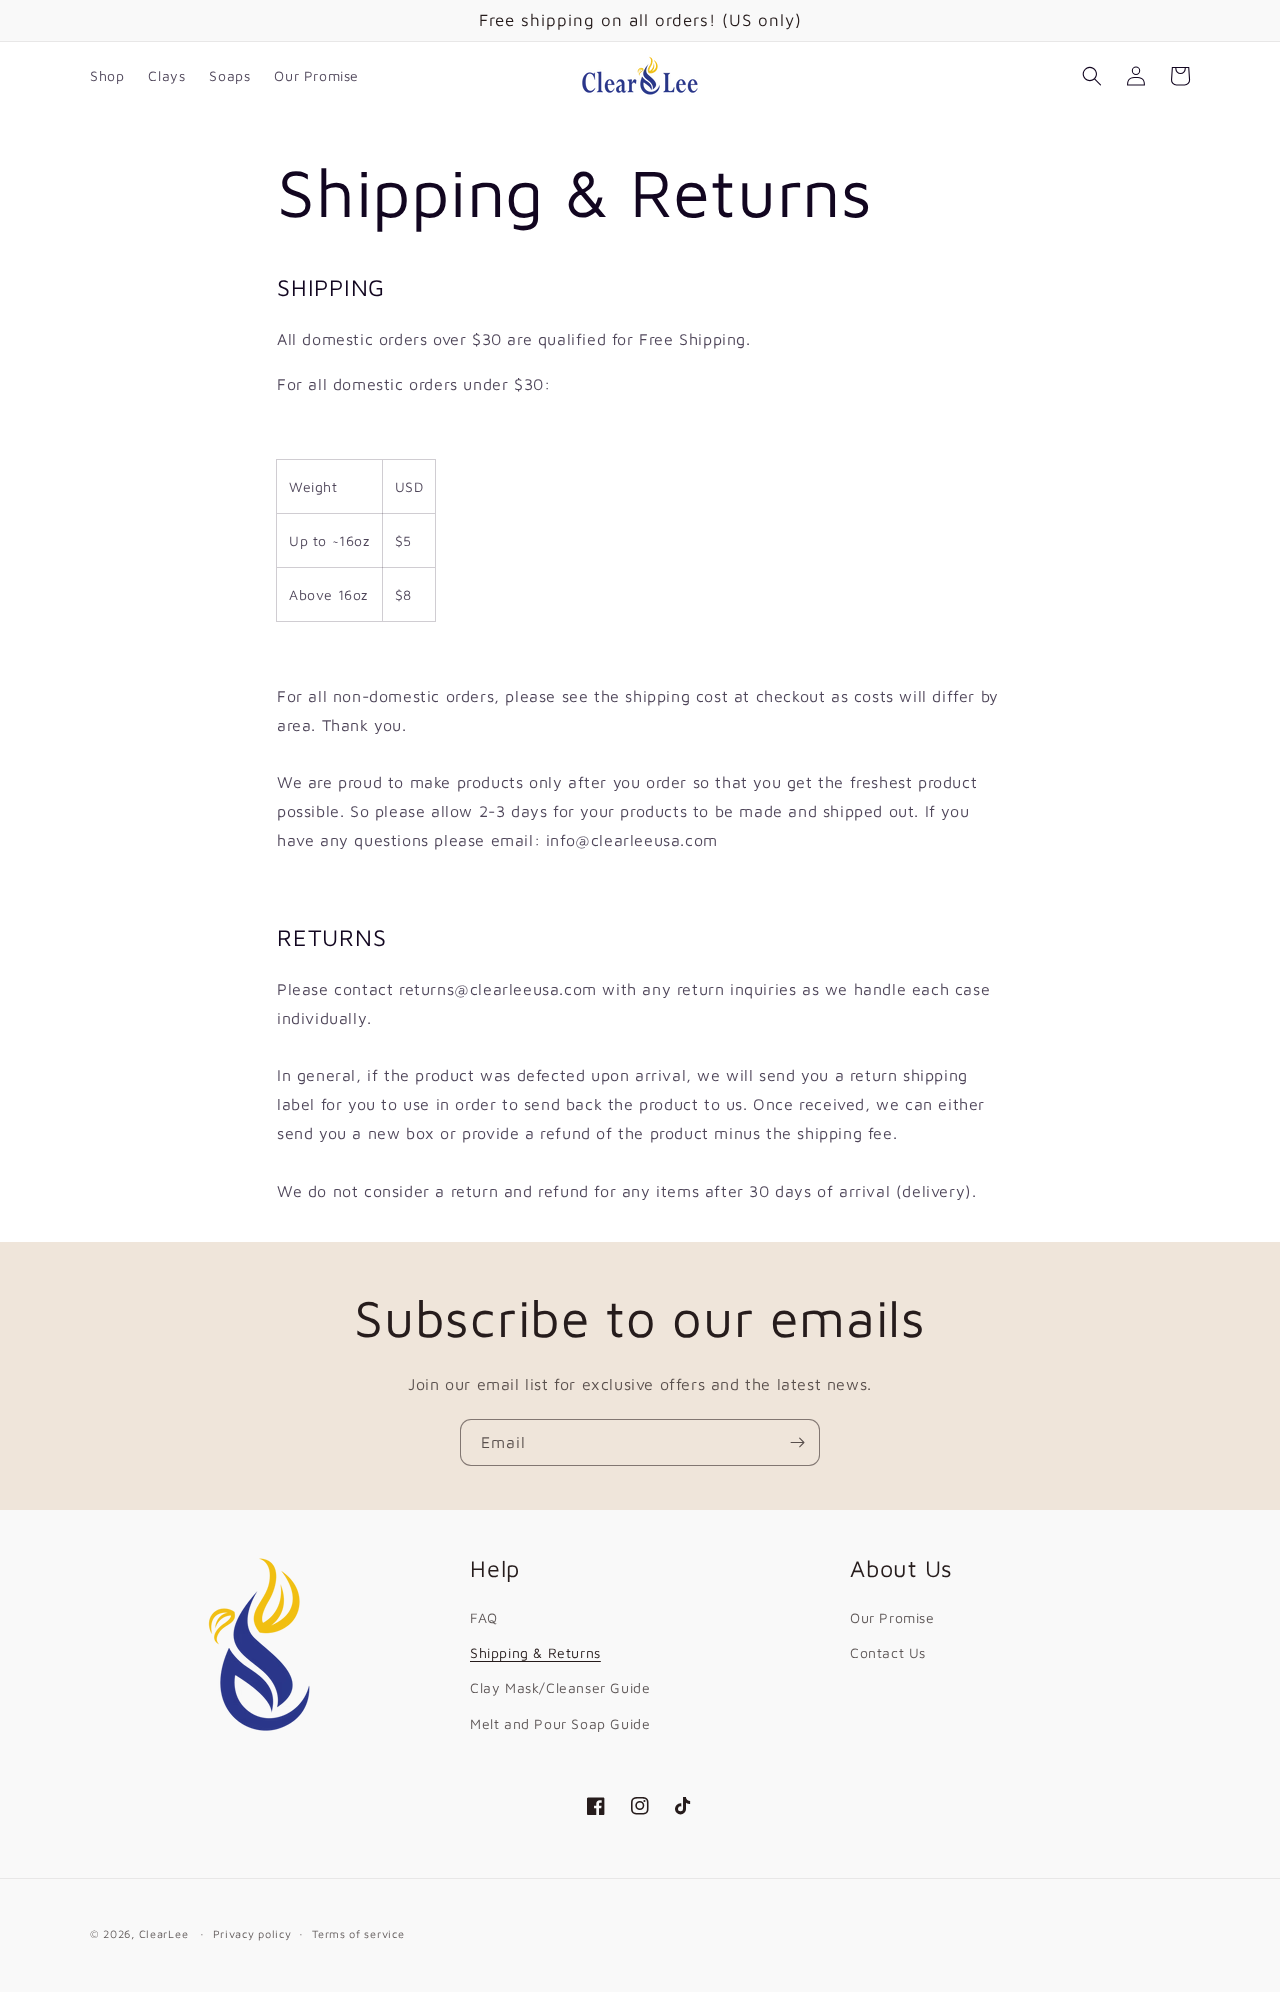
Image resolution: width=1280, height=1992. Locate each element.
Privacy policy (252, 1932)
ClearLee (164, 1933)
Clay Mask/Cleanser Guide (560, 1687)
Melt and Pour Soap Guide (560, 1722)
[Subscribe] (797, 1442)
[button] (1092, 76)
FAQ (484, 1616)
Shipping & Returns (535, 1652)
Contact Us (888, 1652)
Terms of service (358, 1932)
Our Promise (892, 1616)
